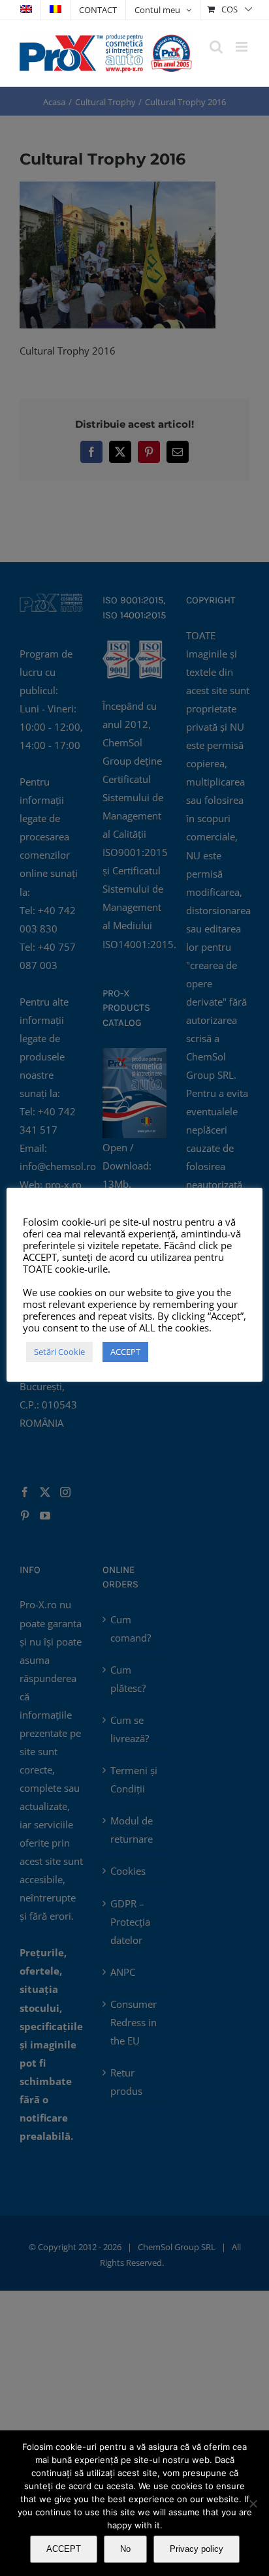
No (125, 2549)
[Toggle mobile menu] (243, 47)
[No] (253, 2504)
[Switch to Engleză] (26, 10)
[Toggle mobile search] (216, 47)
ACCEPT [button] (125, 1352)
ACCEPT (64, 2549)
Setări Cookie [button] (59, 1352)
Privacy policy (197, 2549)
